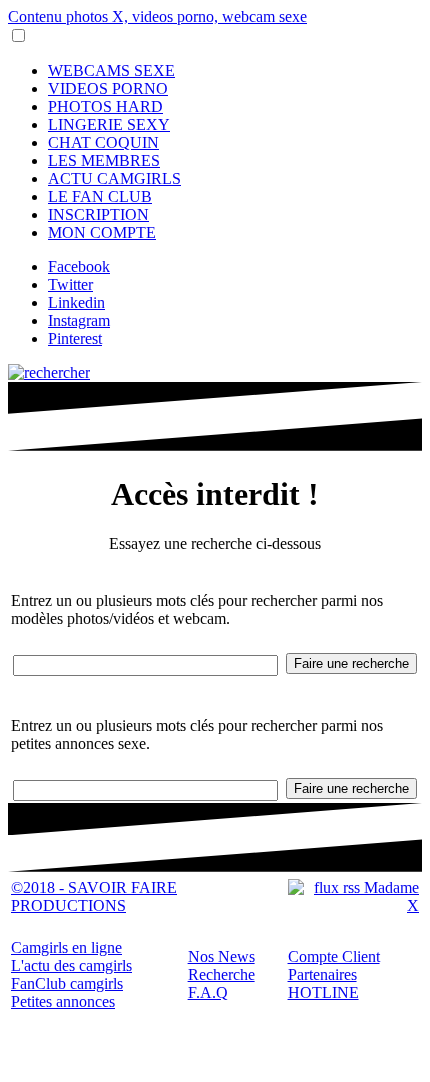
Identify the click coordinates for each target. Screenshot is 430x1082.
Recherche (221, 974)
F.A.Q (208, 992)
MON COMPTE (102, 232)
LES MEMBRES (104, 160)
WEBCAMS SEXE (111, 70)
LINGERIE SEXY (109, 124)
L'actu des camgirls (71, 965)
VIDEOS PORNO (108, 88)
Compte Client (334, 956)
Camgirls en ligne (66, 947)
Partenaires (322, 974)
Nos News (221, 956)
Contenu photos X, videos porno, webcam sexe (157, 16)
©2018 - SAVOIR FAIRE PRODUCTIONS (94, 896)
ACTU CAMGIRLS (114, 178)
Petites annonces (63, 1001)
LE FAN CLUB (100, 196)
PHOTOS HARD (105, 106)
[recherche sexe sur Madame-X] (49, 372)
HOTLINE (323, 992)
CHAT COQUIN (103, 142)
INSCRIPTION (98, 214)
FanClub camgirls (67, 983)
